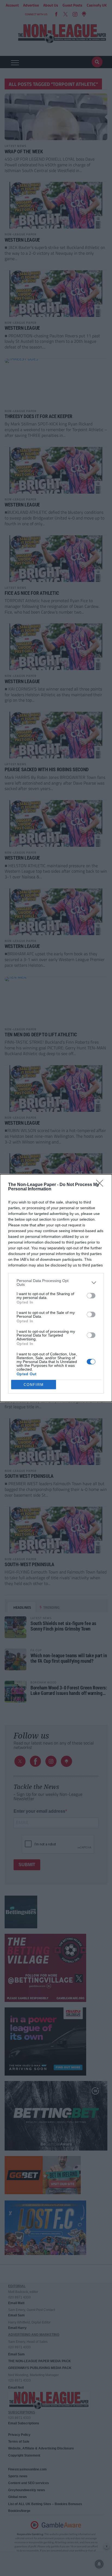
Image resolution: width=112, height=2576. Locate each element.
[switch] (91, 1296)
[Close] (101, 1185)
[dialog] (56, 1288)
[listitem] (56, 1283)
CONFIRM (34, 1385)
